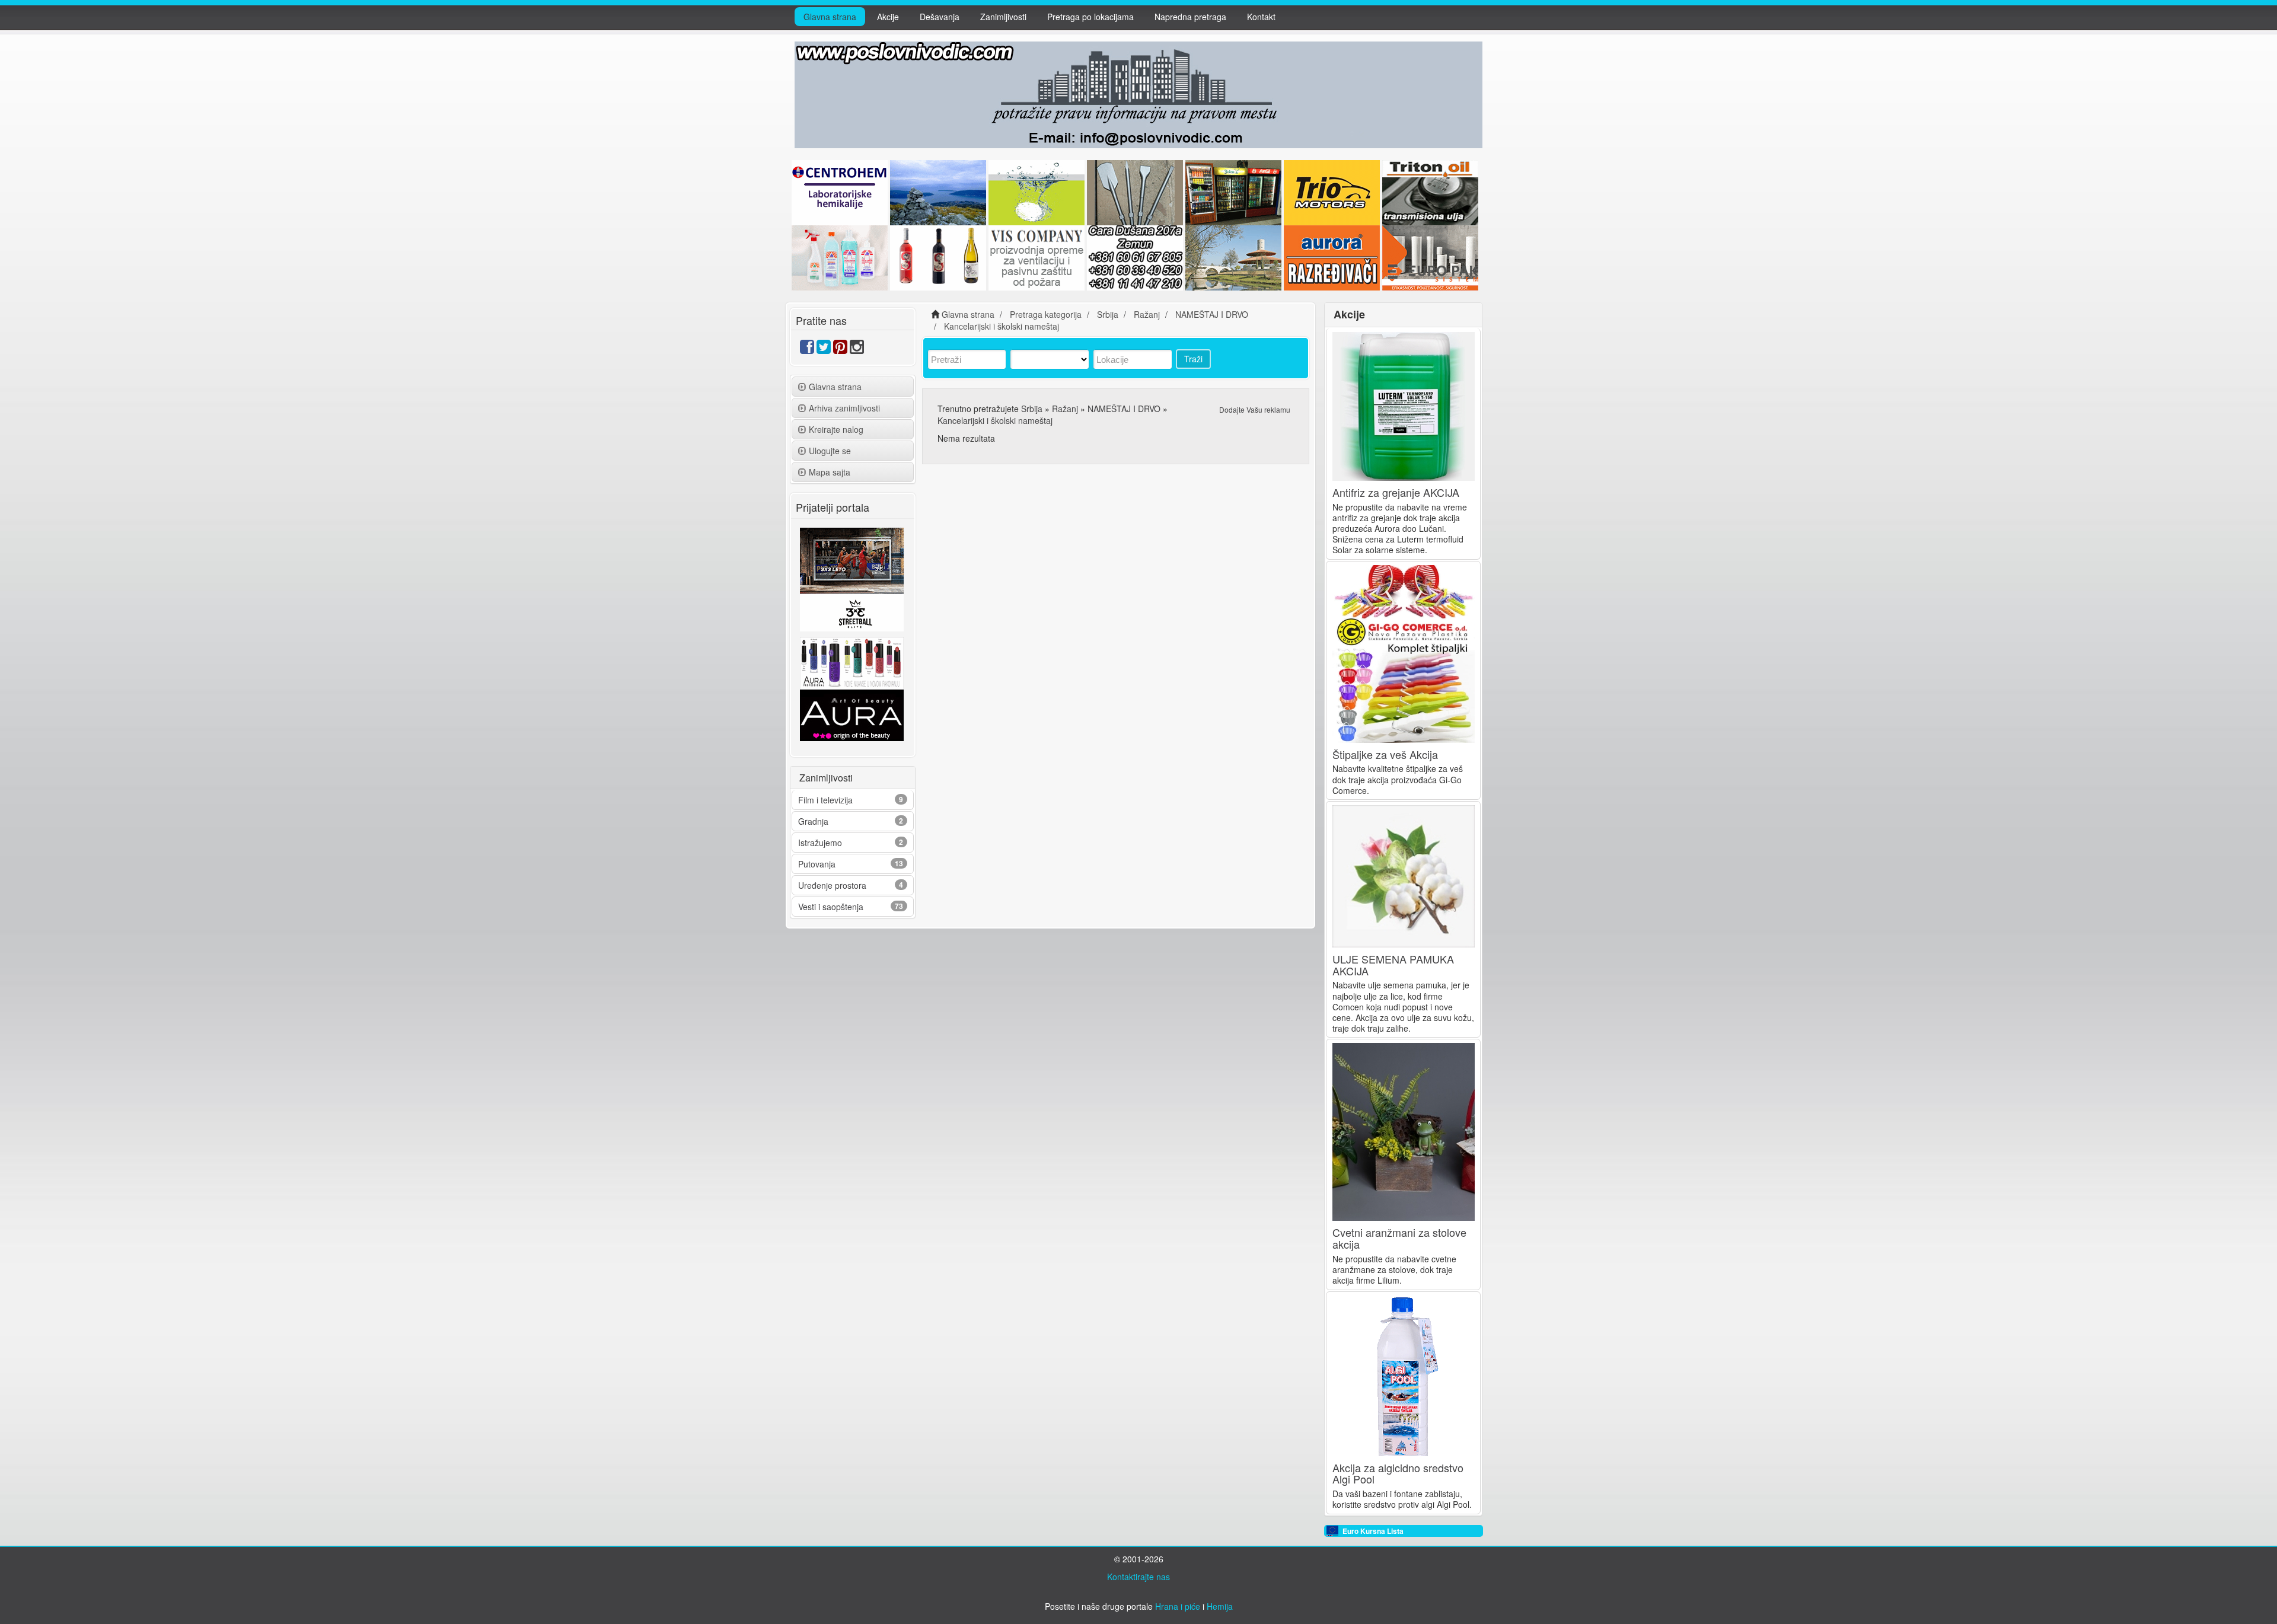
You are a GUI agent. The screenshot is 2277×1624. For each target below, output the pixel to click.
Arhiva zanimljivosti (844, 408)
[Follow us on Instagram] (857, 349)
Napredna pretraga (1190, 17)
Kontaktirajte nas (1138, 1577)
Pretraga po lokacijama (1090, 17)
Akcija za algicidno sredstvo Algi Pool (1398, 1473)
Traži (1193, 359)
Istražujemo (820, 843)
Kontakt (1261, 17)
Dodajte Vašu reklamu (1255, 409)
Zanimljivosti (1003, 17)
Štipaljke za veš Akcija (1385, 754)
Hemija (1220, 1606)
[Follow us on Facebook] (807, 349)
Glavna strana (830, 17)
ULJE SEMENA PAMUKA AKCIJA (1393, 965)
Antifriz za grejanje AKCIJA (1396, 492)
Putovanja (817, 864)
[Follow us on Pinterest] (840, 349)
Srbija (1032, 409)
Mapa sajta (830, 472)
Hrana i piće (1178, 1606)
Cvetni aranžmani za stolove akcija (1399, 1238)
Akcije (888, 17)
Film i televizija (825, 800)
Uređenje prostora (832, 885)
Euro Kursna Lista (1373, 1531)
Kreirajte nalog (836, 429)
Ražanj (1065, 409)
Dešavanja (940, 17)
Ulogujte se (830, 451)
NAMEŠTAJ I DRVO (1124, 409)
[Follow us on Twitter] (824, 349)
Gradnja (813, 821)
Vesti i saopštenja (831, 907)
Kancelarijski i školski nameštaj (995, 420)
